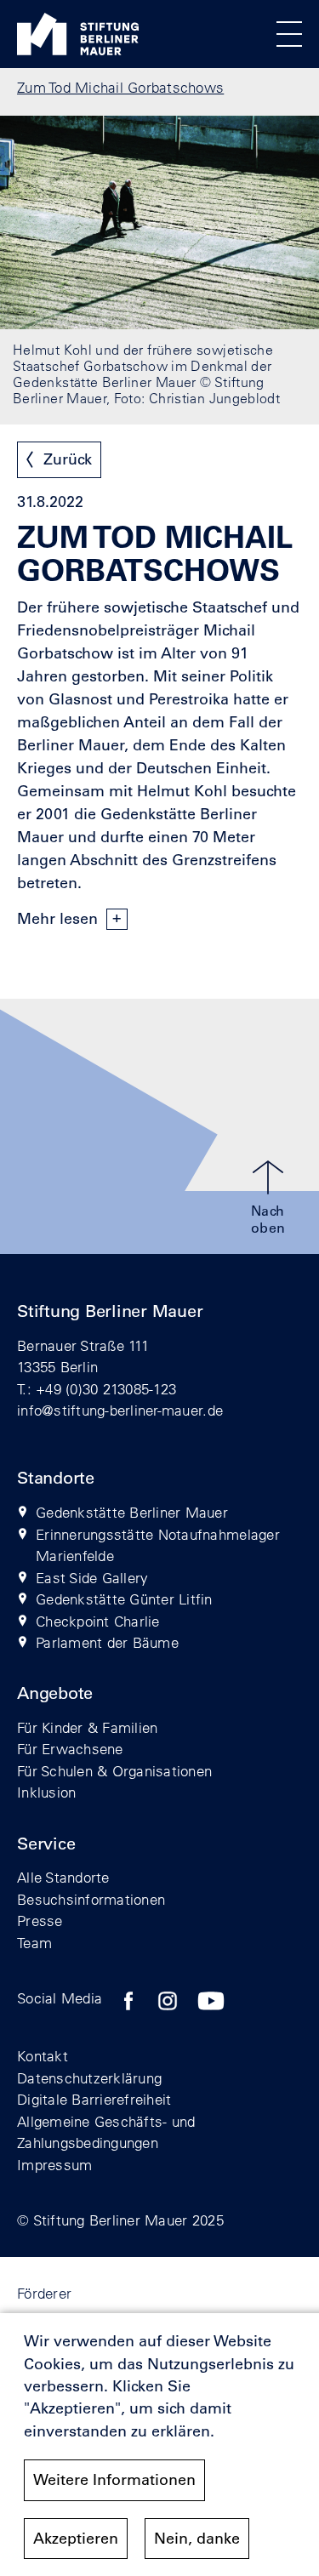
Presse (40, 1921)
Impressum (54, 2165)
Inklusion (46, 1792)
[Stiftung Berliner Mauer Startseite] (78, 50)
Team (34, 1943)
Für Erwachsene (70, 1749)
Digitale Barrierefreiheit (94, 2099)
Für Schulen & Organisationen (114, 1771)
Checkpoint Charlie (98, 1621)
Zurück (68, 459)
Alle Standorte (63, 1877)
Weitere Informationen (114, 2480)
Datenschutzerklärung (89, 2078)
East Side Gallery (92, 1578)
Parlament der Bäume (107, 1642)
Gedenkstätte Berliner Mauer (132, 1512)
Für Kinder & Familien (87, 1727)
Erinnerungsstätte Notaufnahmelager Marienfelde (158, 1545)
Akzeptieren (76, 2539)
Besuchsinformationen (91, 1899)
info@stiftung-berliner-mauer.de (120, 1410)
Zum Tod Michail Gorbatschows (120, 87)
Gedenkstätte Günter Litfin (124, 1599)
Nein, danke (197, 2539)
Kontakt (43, 2056)
